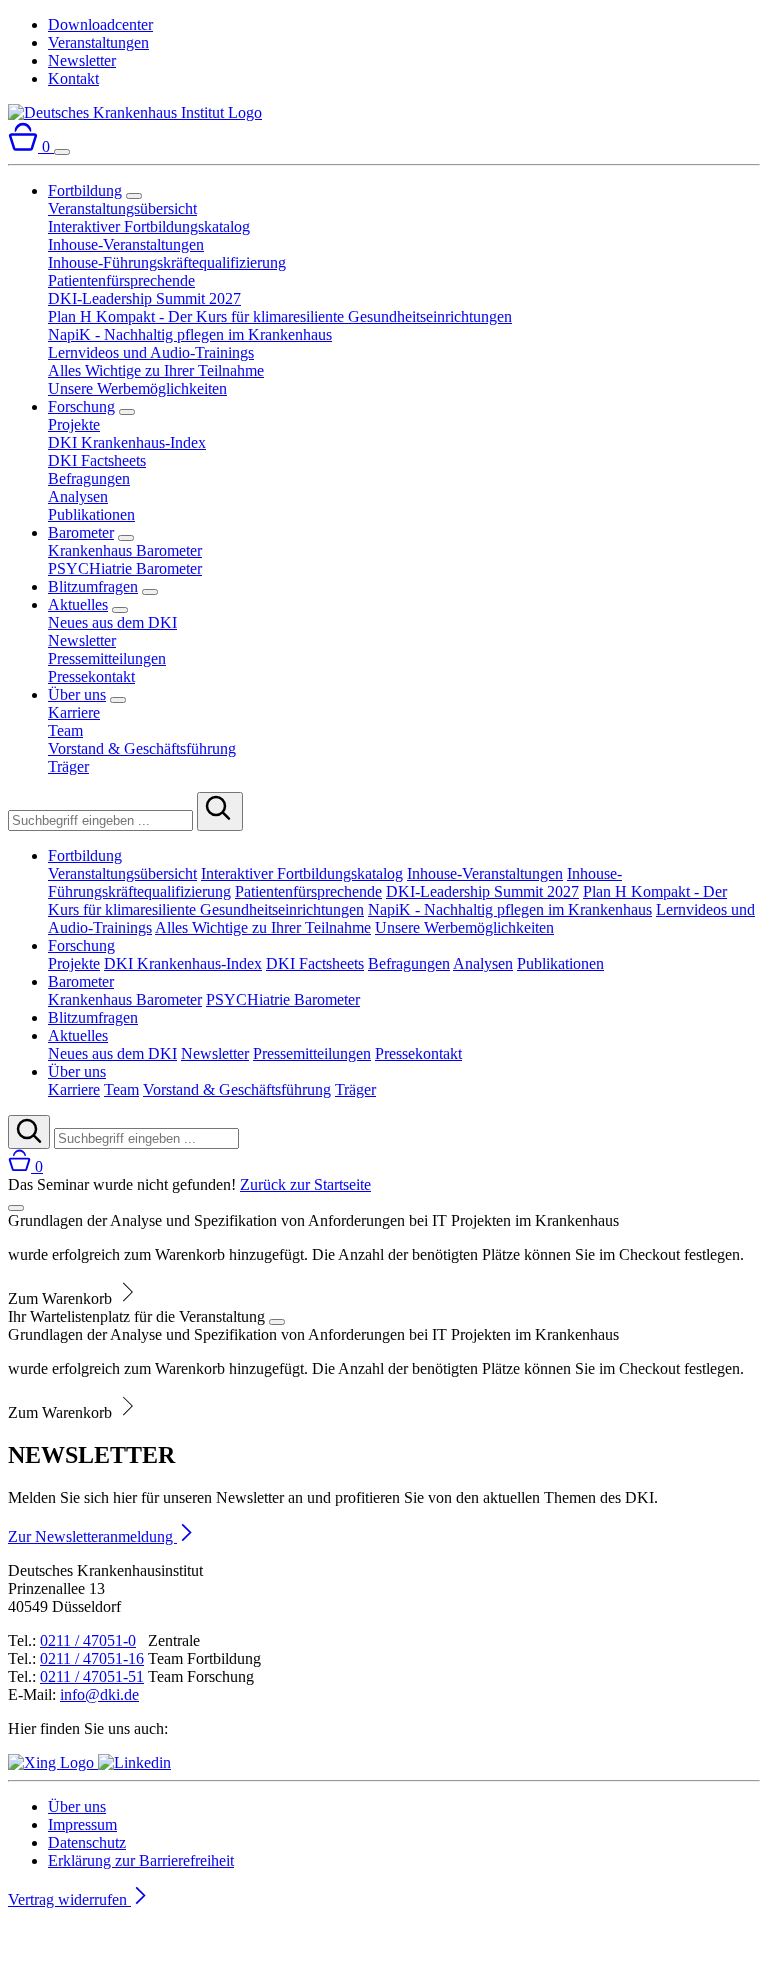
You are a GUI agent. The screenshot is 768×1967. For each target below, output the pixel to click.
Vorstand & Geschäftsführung (142, 748)
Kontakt (73, 78)
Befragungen (89, 478)
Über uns (77, 694)
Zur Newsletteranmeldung (92, 1536)
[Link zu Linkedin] (134, 1762)
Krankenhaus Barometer (125, 550)
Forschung (81, 406)
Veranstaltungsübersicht (122, 208)
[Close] (16, 1208)
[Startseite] (135, 112)
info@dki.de (99, 1694)
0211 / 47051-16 (92, 1658)
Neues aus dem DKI (112, 622)
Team (65, 730)
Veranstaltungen (98, 42)
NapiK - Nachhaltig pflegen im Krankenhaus (190, 334)
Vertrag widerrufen (69, 1899)
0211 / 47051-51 (92, 1676)
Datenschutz (87, 1842)
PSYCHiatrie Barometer (125, 568)
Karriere (74, 712)
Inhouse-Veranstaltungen (126, 244)
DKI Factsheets (97, 460)
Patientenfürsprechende (121, 280)
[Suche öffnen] (29, 1132)
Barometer (81, 532)
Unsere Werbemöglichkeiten (137, 388)
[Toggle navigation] (62, 152)
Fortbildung (85, 190)
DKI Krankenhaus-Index (127, 442)
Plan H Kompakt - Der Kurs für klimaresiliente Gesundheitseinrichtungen (280, 316)
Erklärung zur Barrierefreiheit (141, 1860)
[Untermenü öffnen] (134, 196)
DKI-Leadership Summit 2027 (144, 298)
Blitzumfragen (93, 586)
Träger (68, 766)
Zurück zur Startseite (305, 1184)
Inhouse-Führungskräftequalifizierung (167, 262)
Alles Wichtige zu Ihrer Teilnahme (156, 370)
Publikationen (91, 514)
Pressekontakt (91, 676)
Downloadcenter (100, 24)
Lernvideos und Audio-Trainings (151, 352)
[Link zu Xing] (53, 1762)
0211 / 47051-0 (88, 1640)
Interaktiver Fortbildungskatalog (149, 226)
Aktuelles (78, 604)
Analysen (78, 496)
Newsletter (82, 60)
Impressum (82, 1824)
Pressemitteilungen (107, 658)
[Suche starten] (220, 811)
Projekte (74, 424)
